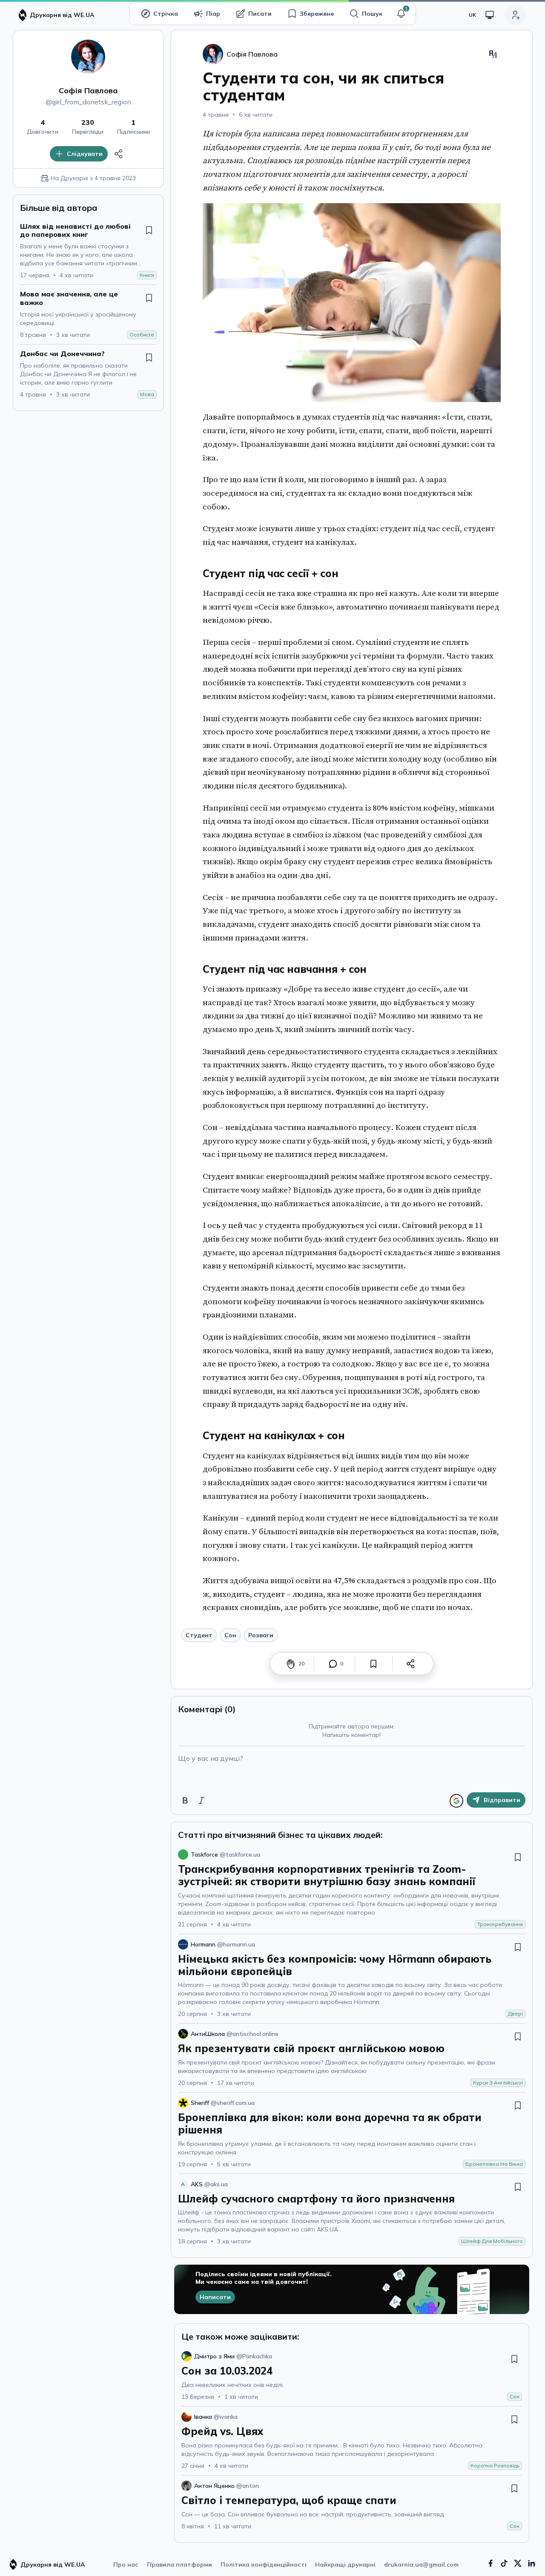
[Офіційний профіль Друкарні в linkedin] (531, 2563)
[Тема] (490, 15)
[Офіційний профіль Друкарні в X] (518, 2563)
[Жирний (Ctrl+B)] (185, 1800)
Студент (199, 1635)
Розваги (261, 1635)
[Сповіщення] (401, 14)
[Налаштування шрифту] (493, 54)
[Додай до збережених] (149, 230)
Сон (230, 1635)
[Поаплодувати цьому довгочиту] (291, 1664)
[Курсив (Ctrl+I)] (201, 1800)
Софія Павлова (88, 91)
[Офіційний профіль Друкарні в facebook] (490, 2563)
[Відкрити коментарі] (333, 1664)
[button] (401, 14)
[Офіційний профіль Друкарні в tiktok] (504, 2563)
